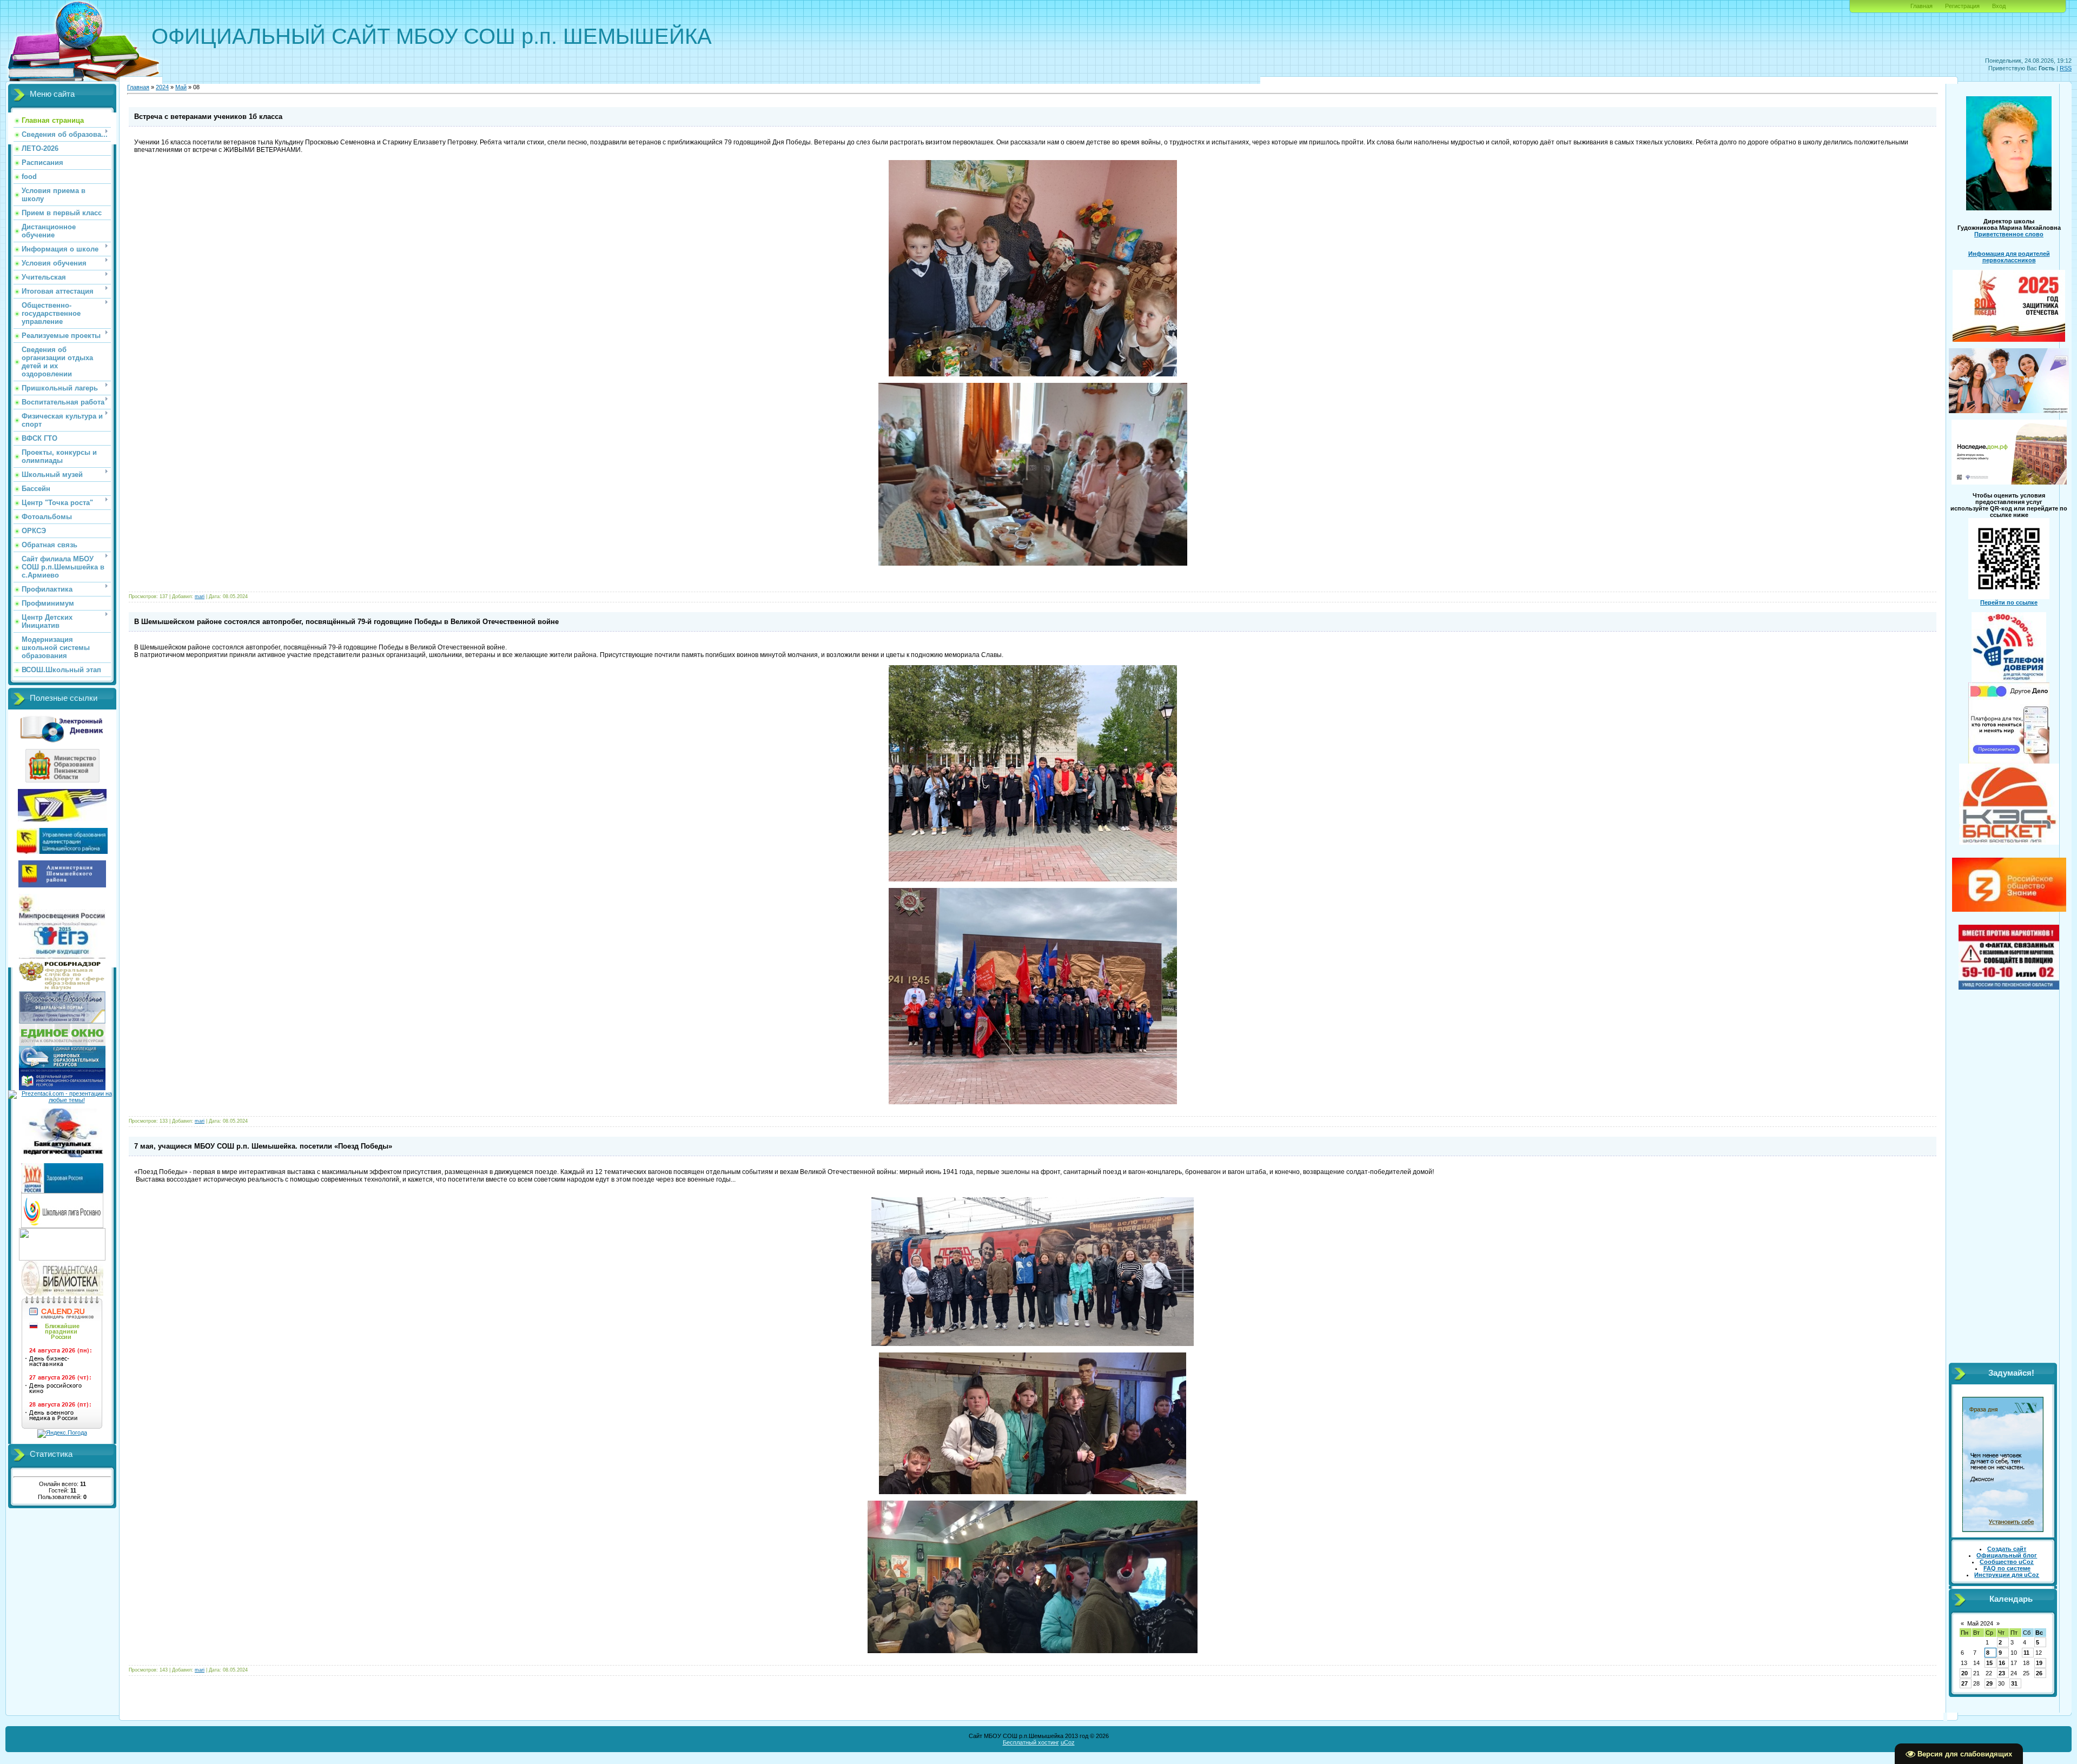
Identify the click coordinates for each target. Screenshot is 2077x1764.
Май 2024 (1980, 1623)
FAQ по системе (2007, 1568)
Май (181, 87)
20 (1964, 1673)
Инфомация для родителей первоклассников (2009, 257)
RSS (2066, 68)
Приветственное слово (2009, 234)
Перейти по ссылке (2009, 602)
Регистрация (1962, 6)
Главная (1921, 6)
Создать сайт (2007, 1549)
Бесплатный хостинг (1031, 1742)
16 (2002, 1663)
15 (1989, 1663)
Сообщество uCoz (2007, 1562)
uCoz (1068, 1742)
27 (1964, 1683)
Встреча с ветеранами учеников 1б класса (208, 117)
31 (2014, 1683)
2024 (162, 87)
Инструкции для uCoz (2007, 1575)
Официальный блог (2007, 1555)
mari (200, 596)
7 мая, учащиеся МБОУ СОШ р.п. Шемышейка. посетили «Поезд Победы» (263, 1146)
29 (1989, 1683)
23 (2002, 1673)
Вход (1999, 6)
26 (2039, 1673)
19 (2039, 1663)
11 (2026, 1653)
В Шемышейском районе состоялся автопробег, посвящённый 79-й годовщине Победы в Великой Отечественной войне (346, 622)
